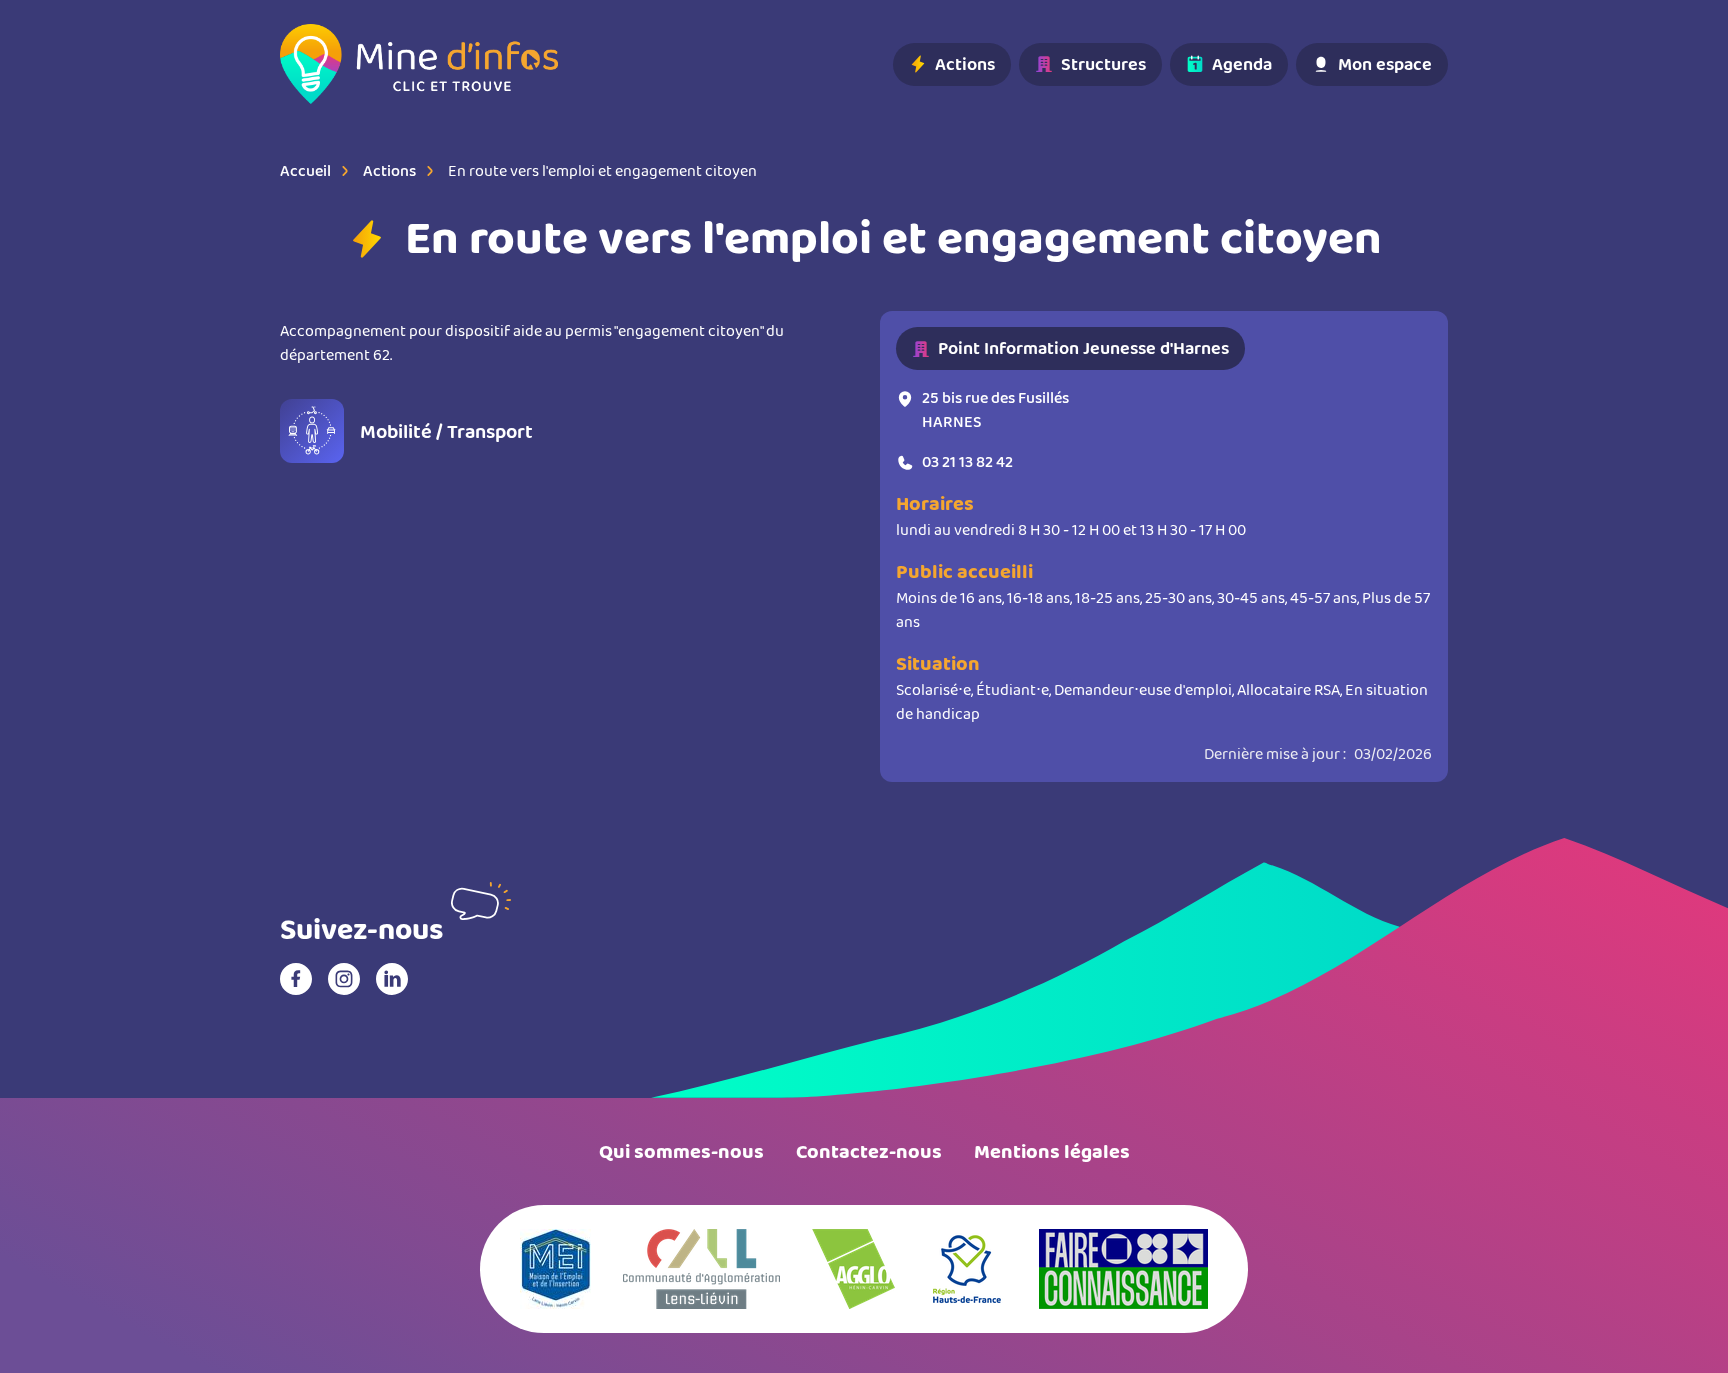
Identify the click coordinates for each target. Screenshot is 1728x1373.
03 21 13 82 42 (967, 461)
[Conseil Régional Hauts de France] (967, 1269)
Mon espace (1385, 64)
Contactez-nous (869, 1152)
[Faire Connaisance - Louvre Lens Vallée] (1123, 1269)
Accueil (305, 170)
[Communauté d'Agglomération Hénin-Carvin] (853, 1269)
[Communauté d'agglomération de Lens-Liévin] (701, 1269)
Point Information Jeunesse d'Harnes (1083, 348)
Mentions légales (1052, 1152)
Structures (1103, 64)
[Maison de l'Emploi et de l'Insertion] (555, 1269)
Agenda (1242, 64)
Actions (965, 64)
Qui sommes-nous (681, 1152)
